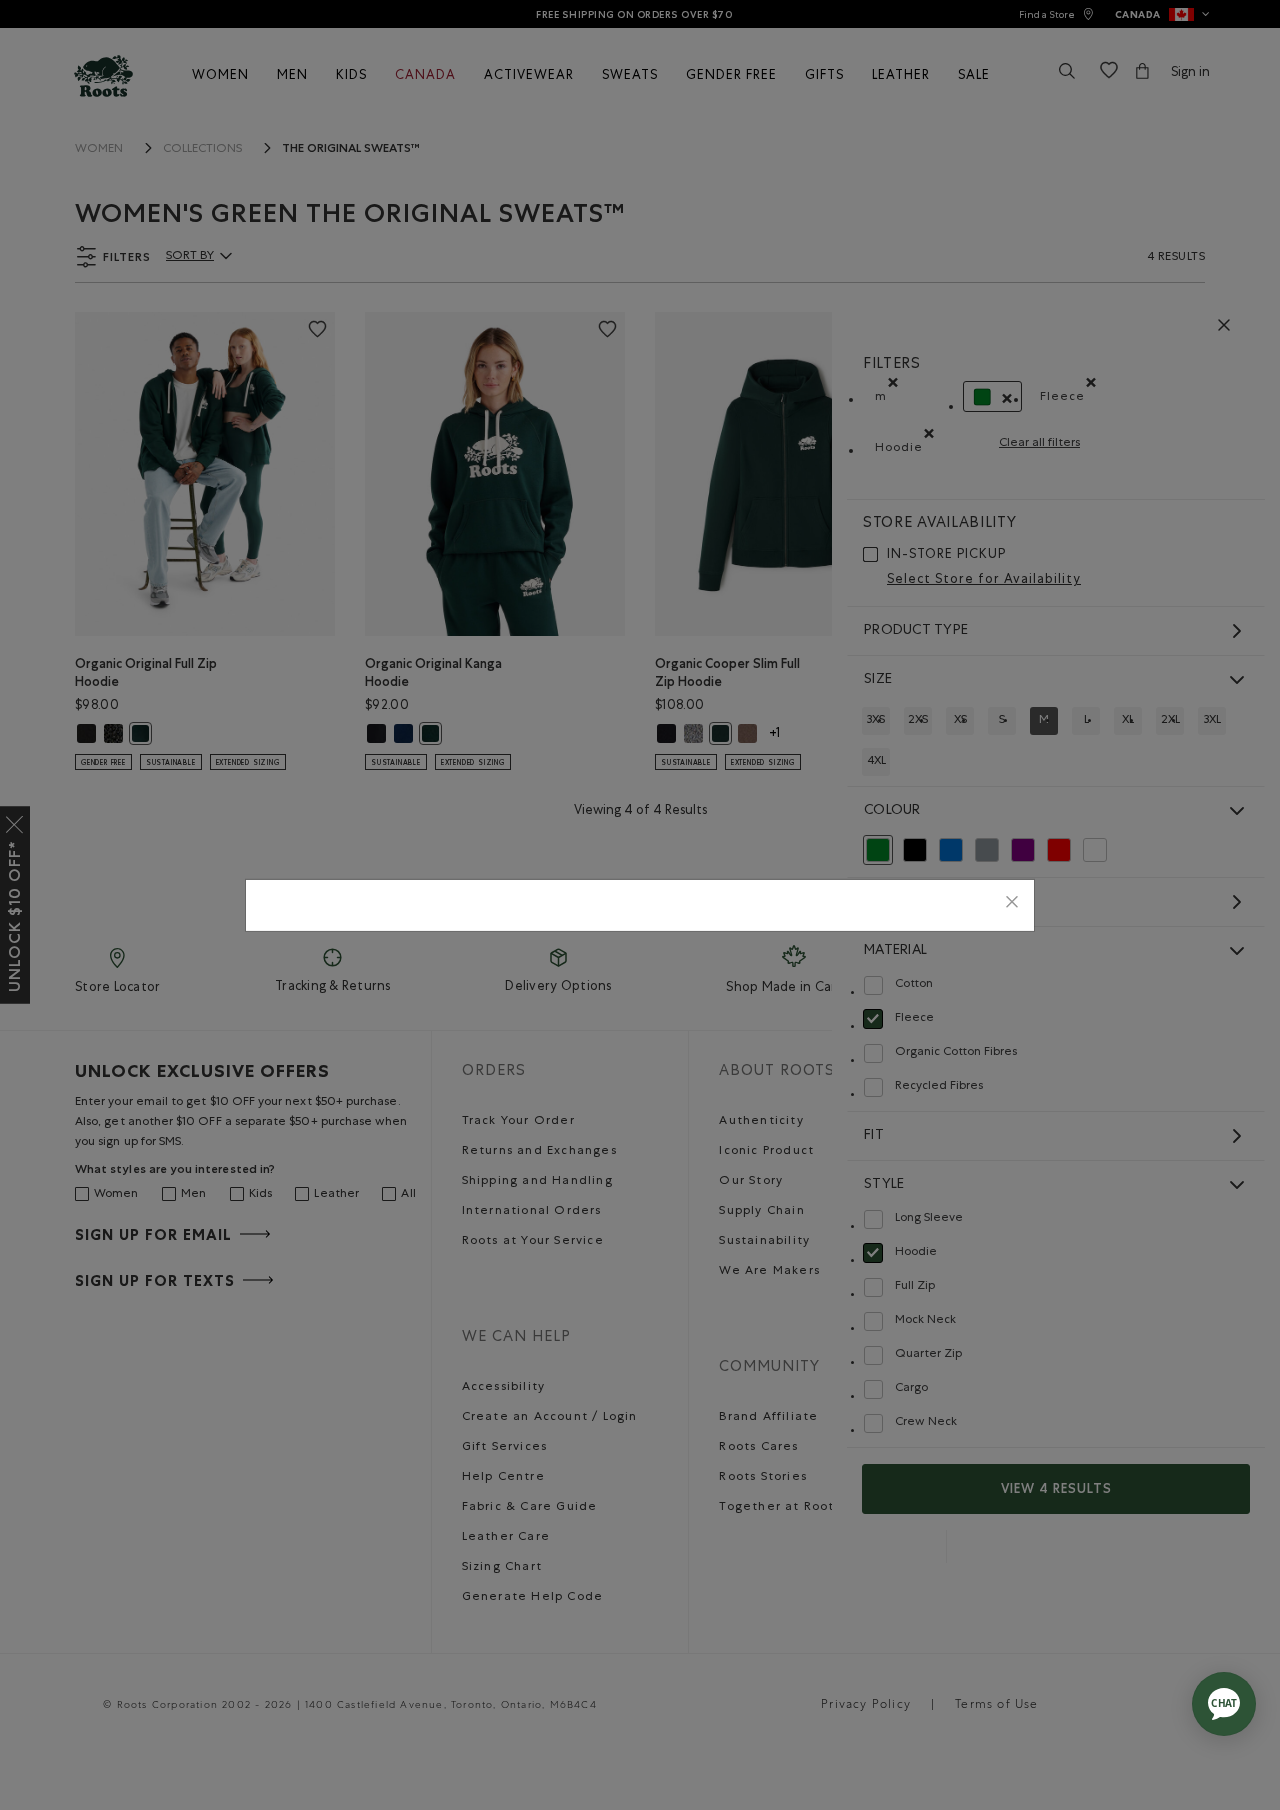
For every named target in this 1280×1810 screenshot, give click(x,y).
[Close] (1012, 905)
